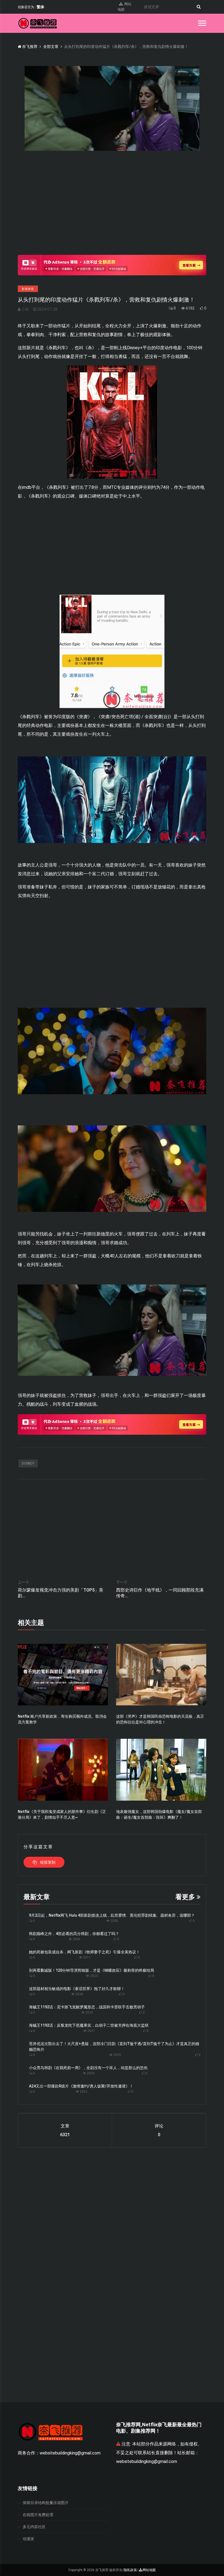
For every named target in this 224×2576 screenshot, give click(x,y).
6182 (190, 308)
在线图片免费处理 (38, 2515)
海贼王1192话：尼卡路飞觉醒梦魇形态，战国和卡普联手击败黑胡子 (87, 2007)
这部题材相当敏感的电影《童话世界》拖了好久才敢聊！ (77, 1989)
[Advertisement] (112, 208)
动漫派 (28, 2539)
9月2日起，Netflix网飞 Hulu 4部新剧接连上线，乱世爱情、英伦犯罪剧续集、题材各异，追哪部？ (112, 1915)
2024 (94, 1976)
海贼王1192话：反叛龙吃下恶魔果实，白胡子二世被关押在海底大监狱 (89, 2025)
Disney (28, 1463)
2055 (117, 2055)
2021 (91, 2031)
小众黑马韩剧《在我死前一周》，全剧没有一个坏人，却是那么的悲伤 (88, 2068)
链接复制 (47, 1862)
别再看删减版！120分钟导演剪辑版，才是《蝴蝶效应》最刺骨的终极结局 (92, 1970)
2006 (76, 1939)
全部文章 (51, 47)
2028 (79, 1994)
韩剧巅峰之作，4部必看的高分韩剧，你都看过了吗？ (74, 1934)
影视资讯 (28, 289)
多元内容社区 (34, 2527)
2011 (86, 1957)
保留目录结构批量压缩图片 (46, 2503)
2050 (90, 2073)
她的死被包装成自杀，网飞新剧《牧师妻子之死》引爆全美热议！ (84, 1952)
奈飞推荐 (29, 47)
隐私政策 (130, 2570)
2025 (89, 2012)
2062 (83, 2092)
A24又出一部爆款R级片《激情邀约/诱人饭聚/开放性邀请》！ (81, 2086)
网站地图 (124, 7)
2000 (114, 1921)
